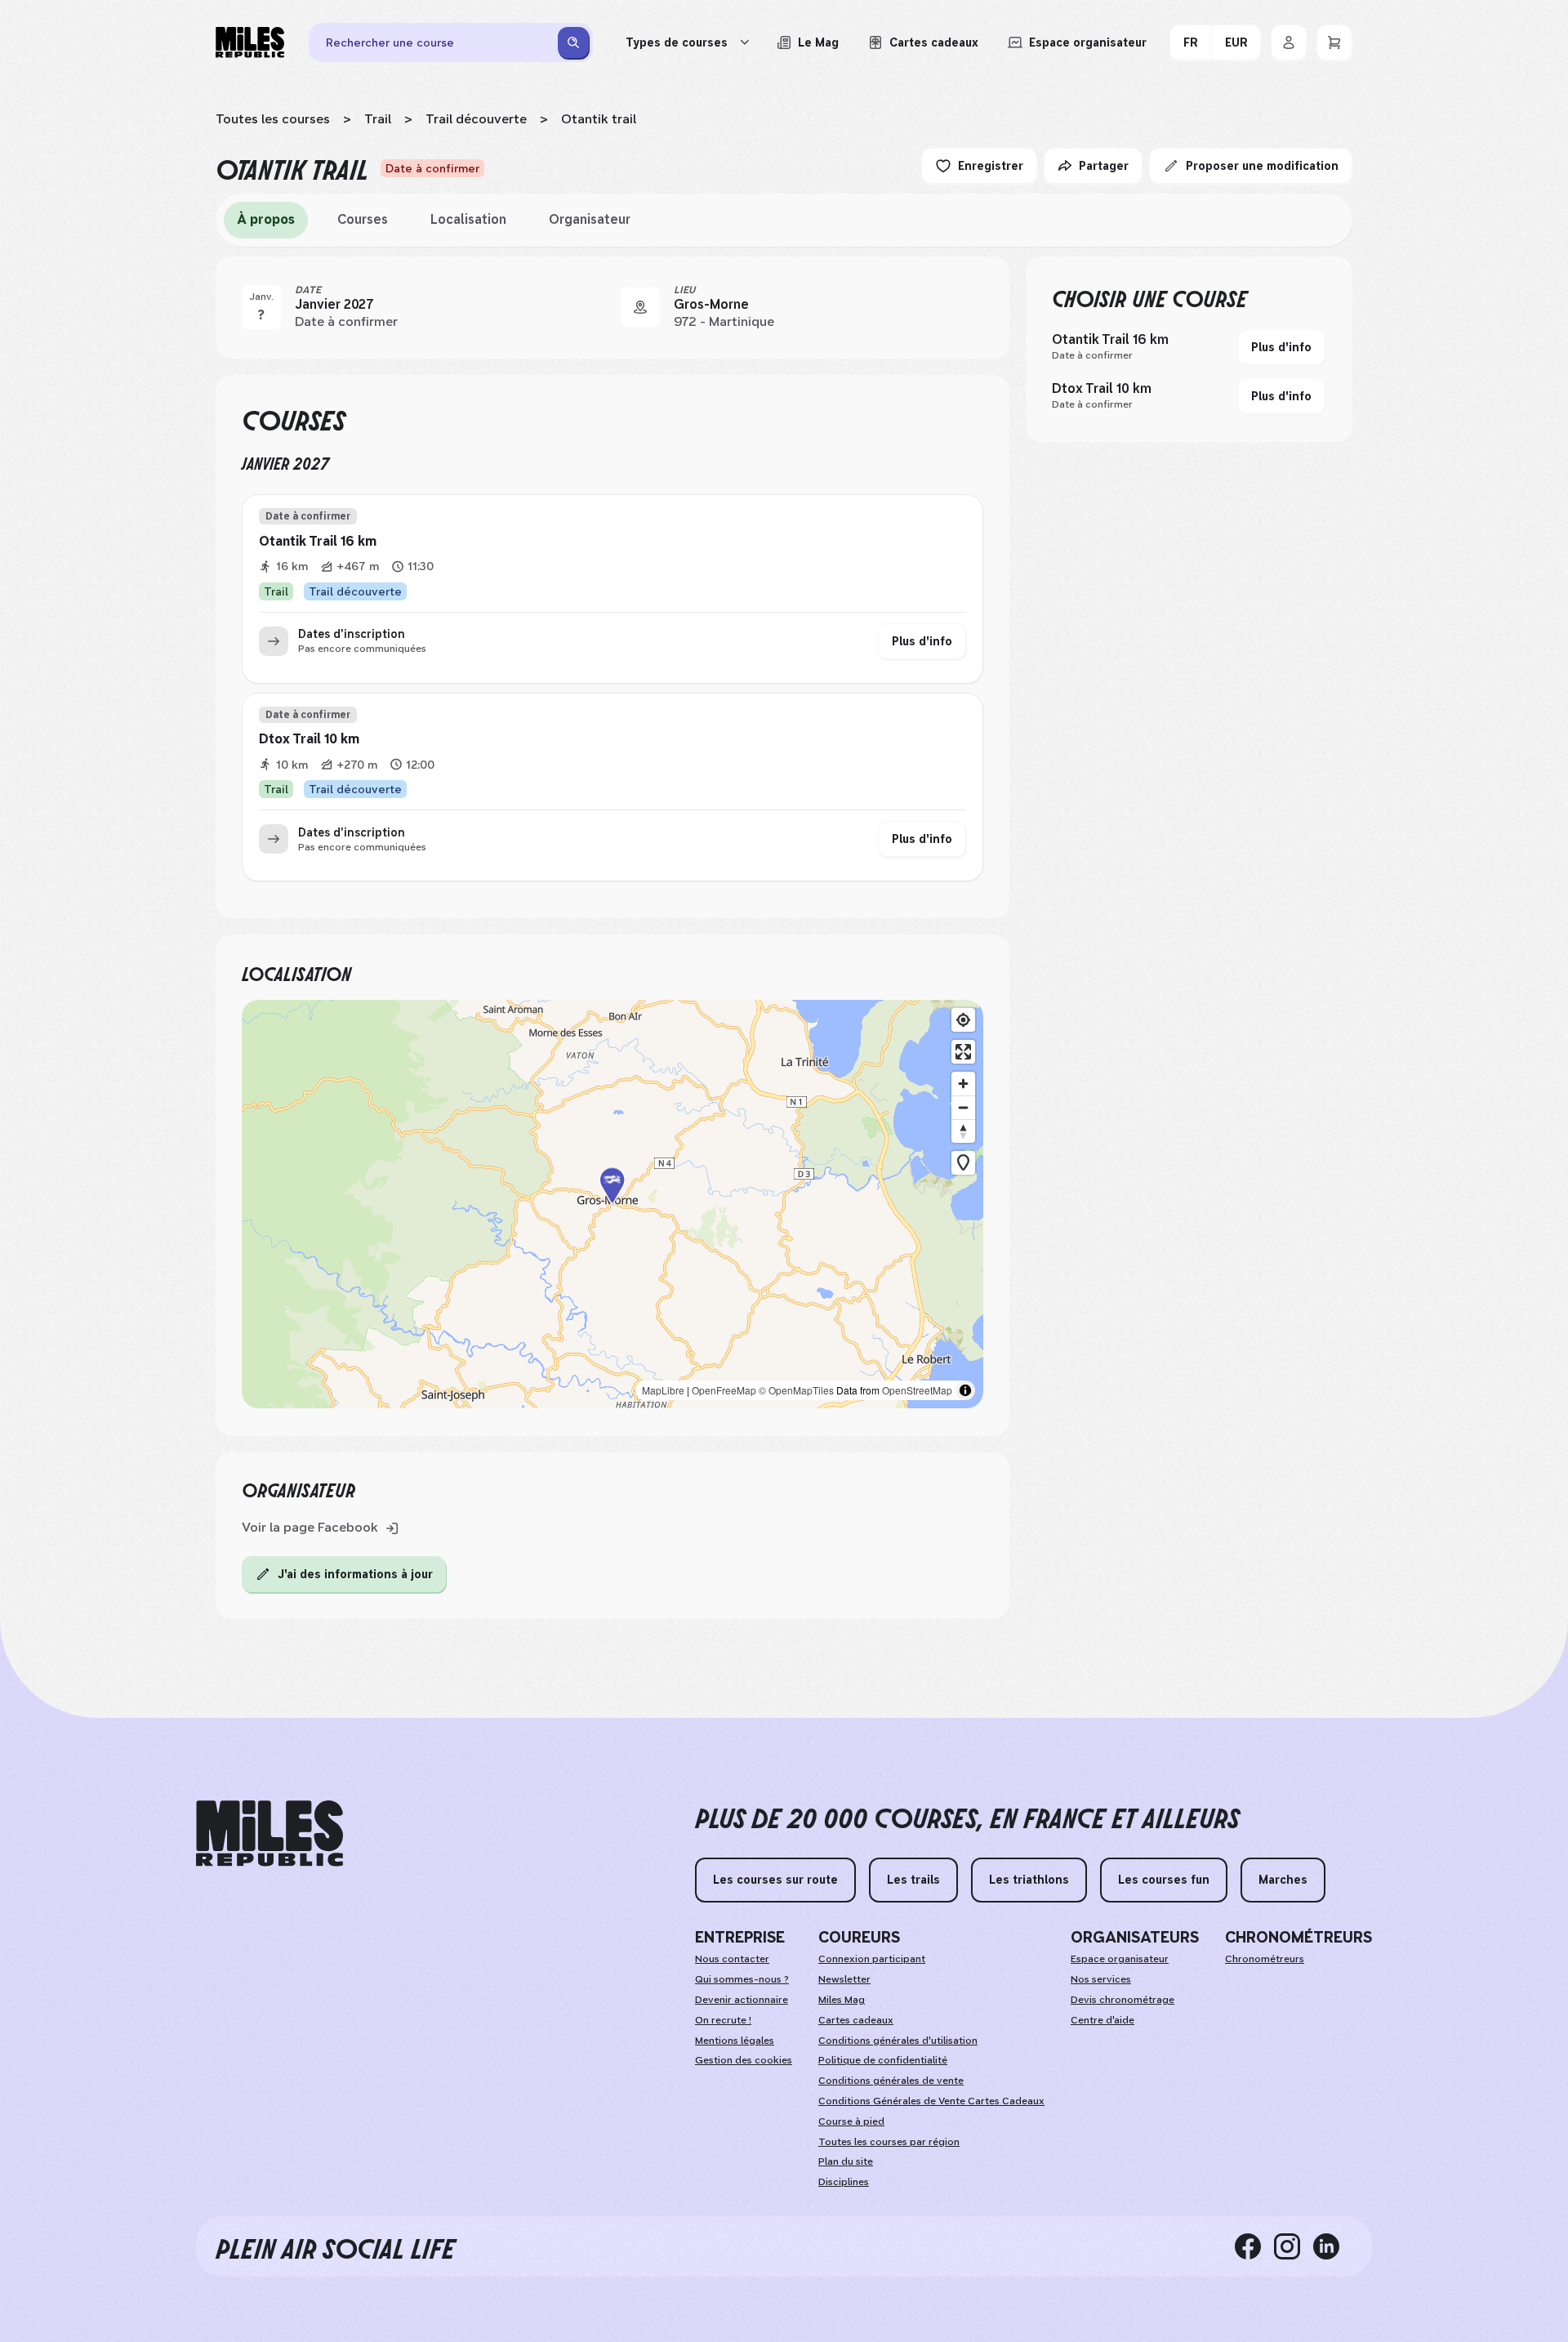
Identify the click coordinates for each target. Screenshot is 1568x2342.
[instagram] (1294, 2246)
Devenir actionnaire (742, 2000)
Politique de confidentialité (883, 2060)
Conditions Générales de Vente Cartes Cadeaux (931, 2101)
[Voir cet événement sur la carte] (640, 307)
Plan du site (846, 2161)
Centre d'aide (1102, 2020)
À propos (266, 219)
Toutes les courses (273, 119)
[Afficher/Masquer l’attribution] (965, 1390)
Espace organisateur (1120, 1959)
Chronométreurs (1265, 1959)
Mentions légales (735, 2041)
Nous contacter (732, 1959)
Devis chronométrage (1123, 2000)
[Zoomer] (963, 1084)
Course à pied (851, 2121)
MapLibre (663, 1390)
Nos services (1101, 1979)
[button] (612, 1204)
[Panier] (1334, 42)
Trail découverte (476, 119)
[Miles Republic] (250, 42)
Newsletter (844, 1979)
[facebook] (1254, 2246)
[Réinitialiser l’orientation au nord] (963, 1131)
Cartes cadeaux (856, 2020)
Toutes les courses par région (889, 2142)
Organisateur (590, 219)
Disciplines (844, 2182)
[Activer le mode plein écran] (963, 1052)
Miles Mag (842, 2000)
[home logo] (269, 1833)
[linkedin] (1333, 2246)
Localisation (468, 219)
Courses (363, 219)
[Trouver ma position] (963, 1020)
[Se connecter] (1289, 42)
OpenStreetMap (917, 1390)
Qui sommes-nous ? (742, 1979)
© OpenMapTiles (796, 1390)
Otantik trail (599, 119)
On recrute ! (723, 2020)
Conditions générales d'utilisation (898, 2041)
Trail (378, 119)
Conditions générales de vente (891, 2081)
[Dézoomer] (963, 1107)
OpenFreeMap (724, 1390)
